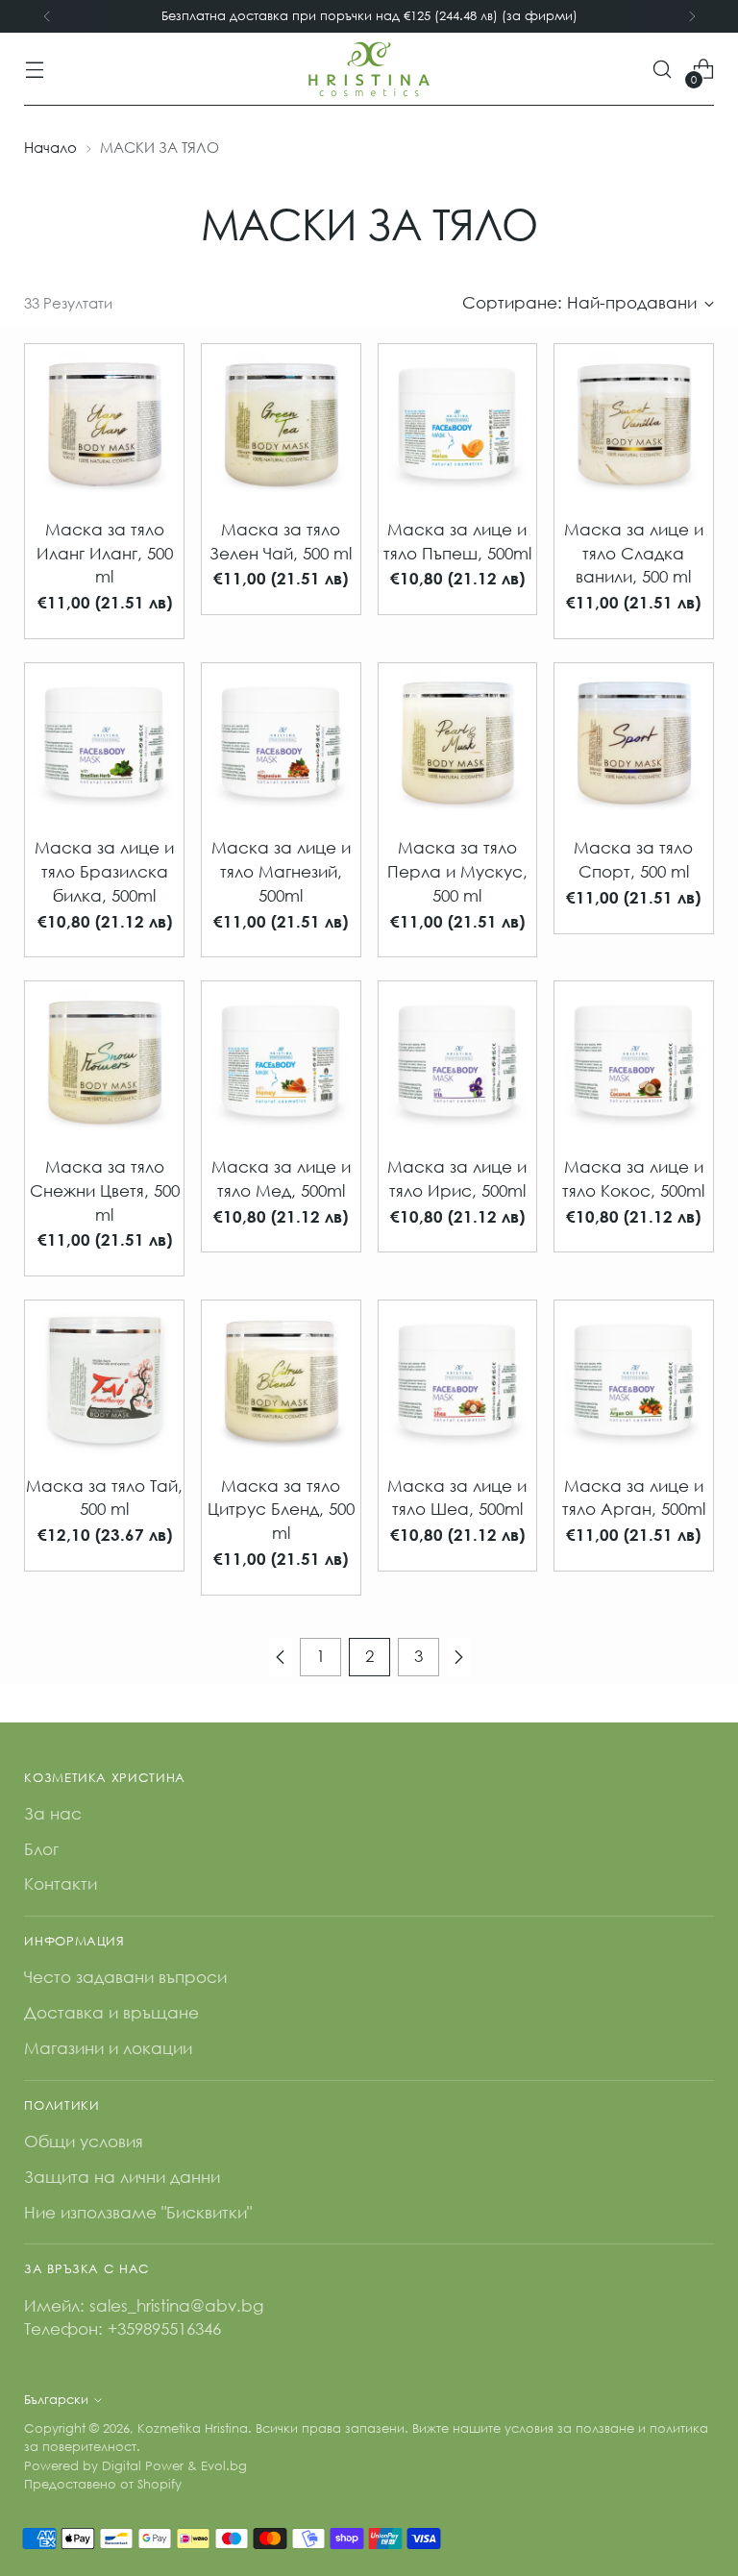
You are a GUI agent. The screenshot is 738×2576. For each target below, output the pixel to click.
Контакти (61, 1883)
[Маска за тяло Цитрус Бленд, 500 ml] (281, 1380)
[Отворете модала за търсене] (663, 70)
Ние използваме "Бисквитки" (138, 2212)
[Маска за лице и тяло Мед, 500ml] (281, 1061)
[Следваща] (692, 16)
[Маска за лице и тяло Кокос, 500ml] (634, 1061)
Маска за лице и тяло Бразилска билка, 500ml (104, 871)
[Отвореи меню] (34, 70)
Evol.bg (224, 2466)
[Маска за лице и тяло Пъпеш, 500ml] (458, 423)
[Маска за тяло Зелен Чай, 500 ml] (281, 423)
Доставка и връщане (111, 2012)
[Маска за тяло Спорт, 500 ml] (634, 743)
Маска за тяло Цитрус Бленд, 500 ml (281, 1510)
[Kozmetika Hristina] (369, 69)
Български (56, 2400)
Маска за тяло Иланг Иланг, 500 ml (105, 553)
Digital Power (143, 2466)
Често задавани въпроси (125, 1977)
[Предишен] (47, 16)
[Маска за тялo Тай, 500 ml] (104, 1380)
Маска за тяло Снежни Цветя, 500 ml (105, 1190)
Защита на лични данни (122, 2177)
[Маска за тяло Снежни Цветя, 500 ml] (104, 1061)
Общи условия (84, 2141)
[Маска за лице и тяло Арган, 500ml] (634, 1380)
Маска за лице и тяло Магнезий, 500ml (281, 871)
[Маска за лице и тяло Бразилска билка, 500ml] (104, 743)
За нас (53, 1813)
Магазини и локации (108, 2048)
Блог (41, 1849)
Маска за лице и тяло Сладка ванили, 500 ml (634, 553)
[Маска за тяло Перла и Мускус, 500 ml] (458, 743)
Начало (50, 147)
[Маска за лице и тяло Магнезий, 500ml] (281, 743)
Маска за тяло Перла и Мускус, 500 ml (457, 871)
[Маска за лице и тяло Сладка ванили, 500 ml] (634, 423)
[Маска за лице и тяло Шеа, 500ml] (458, 1380)
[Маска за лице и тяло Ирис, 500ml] (458, 1061)
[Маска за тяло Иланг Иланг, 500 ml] (104, 423)
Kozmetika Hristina (193, 2428)
